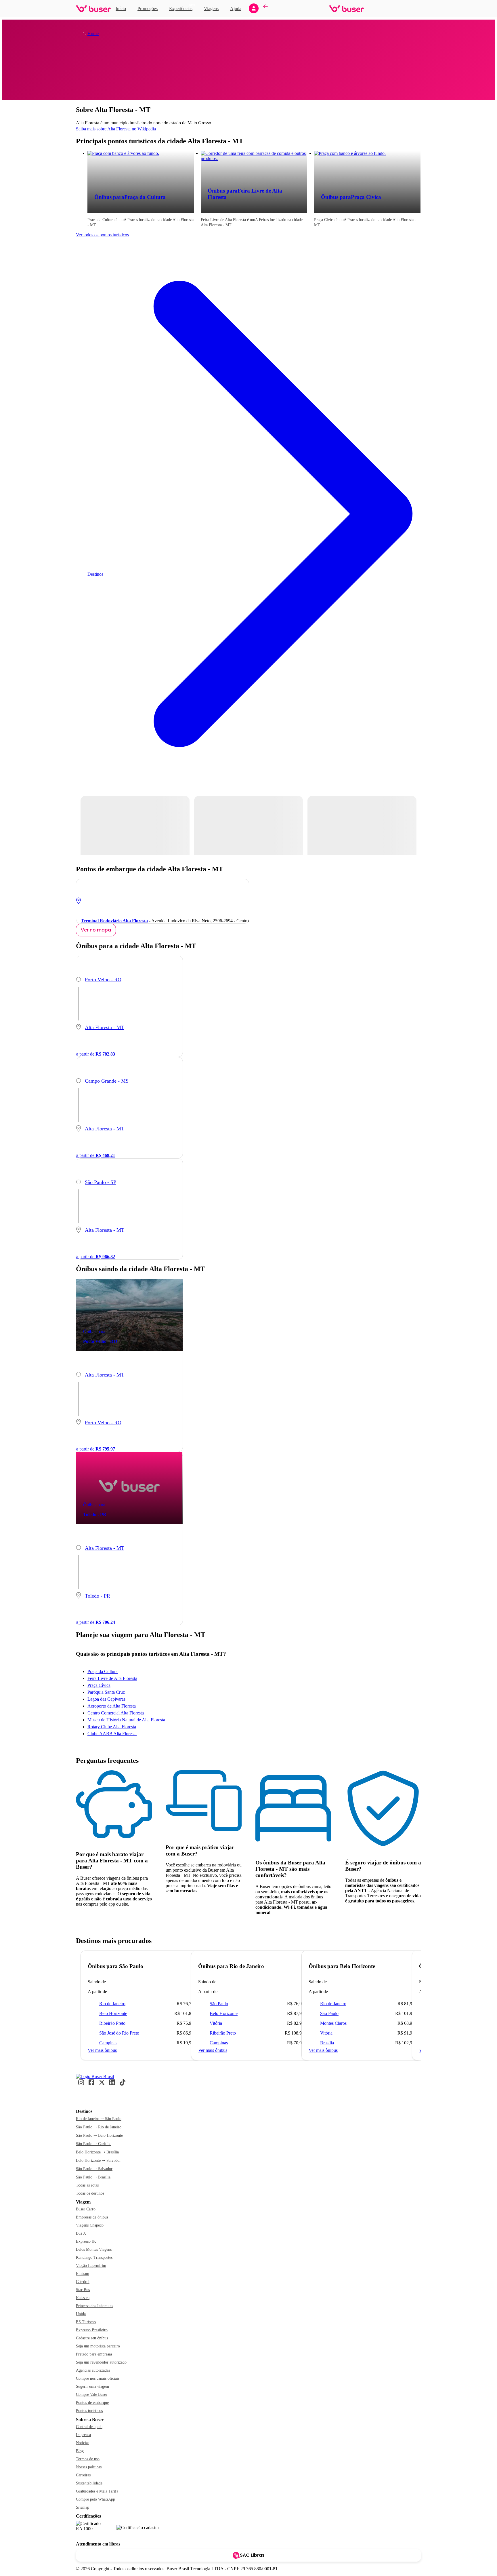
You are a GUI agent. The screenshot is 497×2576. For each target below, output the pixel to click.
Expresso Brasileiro (92, 2330)
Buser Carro (86, 2209)
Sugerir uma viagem (92, 2386)
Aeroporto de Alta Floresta (112, 1706)
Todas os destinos (90, 2193)
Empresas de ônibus (92, 2217)
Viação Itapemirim (91, 2266)
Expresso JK (86, 2241)
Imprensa (83, 2435)
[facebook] (91, 2084)
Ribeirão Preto (112, 2023)
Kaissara (83, 2298)
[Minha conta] (254, 8)
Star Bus (83, 2290)
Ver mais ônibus (102, 2050)
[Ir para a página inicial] (95, 2076)
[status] (135, 825)
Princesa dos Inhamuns (94, 2306)
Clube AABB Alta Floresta (112, 1734)
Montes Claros (333, 2023)
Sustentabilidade (89, 2483)
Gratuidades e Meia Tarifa (97, 2491)
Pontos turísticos (89, 2411)
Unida (81, 2314)
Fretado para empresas (94, 2354)
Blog (80, 2451)
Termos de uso (88, 2459)
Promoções (148, 8)
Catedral (83, 2282)
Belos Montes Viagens (94, 2249)
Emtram (83, 2274)
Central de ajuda (89, 2427)
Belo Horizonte (113, 2013)
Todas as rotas (87, 2185)
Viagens (211, 8)
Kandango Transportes (94, 2257)
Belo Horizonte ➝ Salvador (98, 2160)
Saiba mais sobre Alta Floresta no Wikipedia (116, 129)
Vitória (216, 2023)
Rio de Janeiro (112, 2004)
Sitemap (83, 2507)
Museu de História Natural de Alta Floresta (126, 1720)
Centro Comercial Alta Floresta (116, 1713)
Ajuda (236, 8)
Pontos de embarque (92, 2403)
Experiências (182, 8)
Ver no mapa (96, 930)
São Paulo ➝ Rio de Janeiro (99, 2127)
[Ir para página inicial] (93, 9)
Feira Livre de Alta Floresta (112, 1678)
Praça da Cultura (103, 1671)
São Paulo (219, 2004)
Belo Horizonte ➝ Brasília (97, 2152)
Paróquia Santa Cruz (106, 1692)
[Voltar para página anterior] (265, 9)
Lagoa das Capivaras (106, 1699)
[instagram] (81, 2084)
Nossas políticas (89, 2467)
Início (121, 8)
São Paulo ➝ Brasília (93, 2177)
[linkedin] (112, 2084)
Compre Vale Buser (92, 2395)
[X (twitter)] (102, 2084)
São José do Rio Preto (119, 2033)
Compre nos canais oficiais (98, 2378)
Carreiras (83, 2475)
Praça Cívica (99, 1685)
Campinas (108, 2043)
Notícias (83, 2443)
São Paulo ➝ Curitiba (94, 2144)
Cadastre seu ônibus (92, 2338)
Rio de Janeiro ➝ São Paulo (99, 2119)
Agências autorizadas (93, 2370)
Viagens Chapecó (90, 2225)
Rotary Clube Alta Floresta (112, 1727)
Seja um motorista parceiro (98, 2346)
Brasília (327, 2043)
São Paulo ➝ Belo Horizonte (99, 2135)
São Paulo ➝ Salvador (94, 2169)
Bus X (81, 2233)
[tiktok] (123, 2084)
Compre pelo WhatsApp (95, 2499)
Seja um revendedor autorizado (101, 2362)
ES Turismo (86, 2322)
